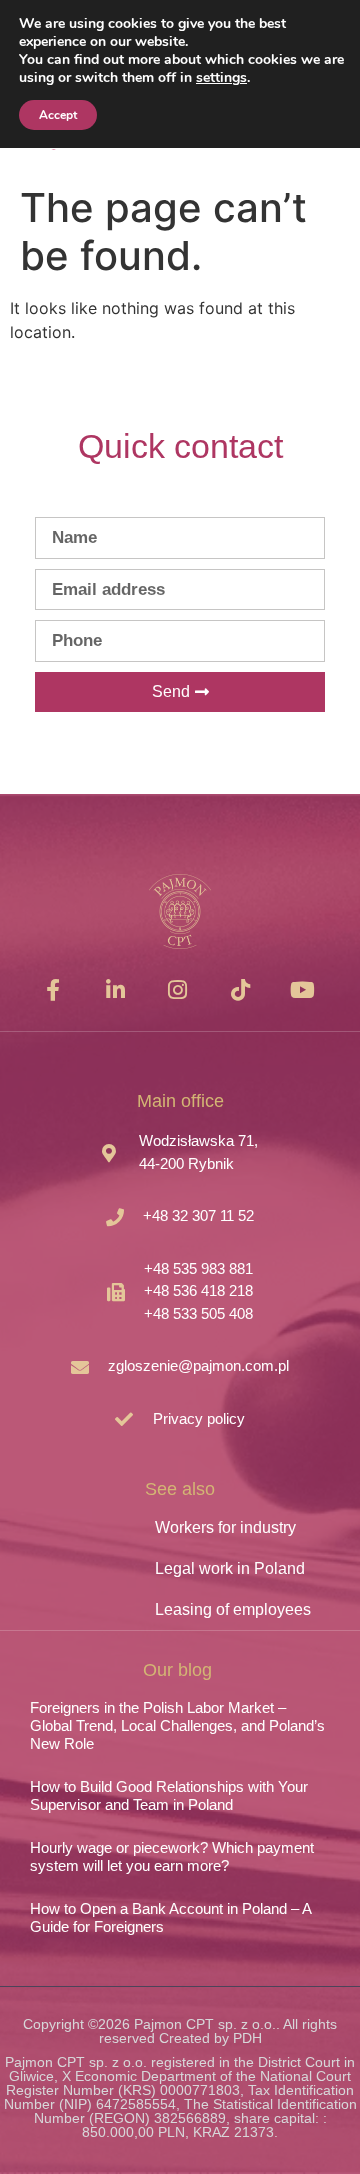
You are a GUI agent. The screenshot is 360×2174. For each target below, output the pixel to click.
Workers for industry (225, 1527)
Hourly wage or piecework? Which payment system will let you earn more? (172, 1856)
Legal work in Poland (230, 1568)
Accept (58, 115)
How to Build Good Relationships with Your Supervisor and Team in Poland (169, 1795)
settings (221, 78)
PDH (247, 2038)
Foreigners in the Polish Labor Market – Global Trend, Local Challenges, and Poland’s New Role (177, 1725)
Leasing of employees (233, 1609)
